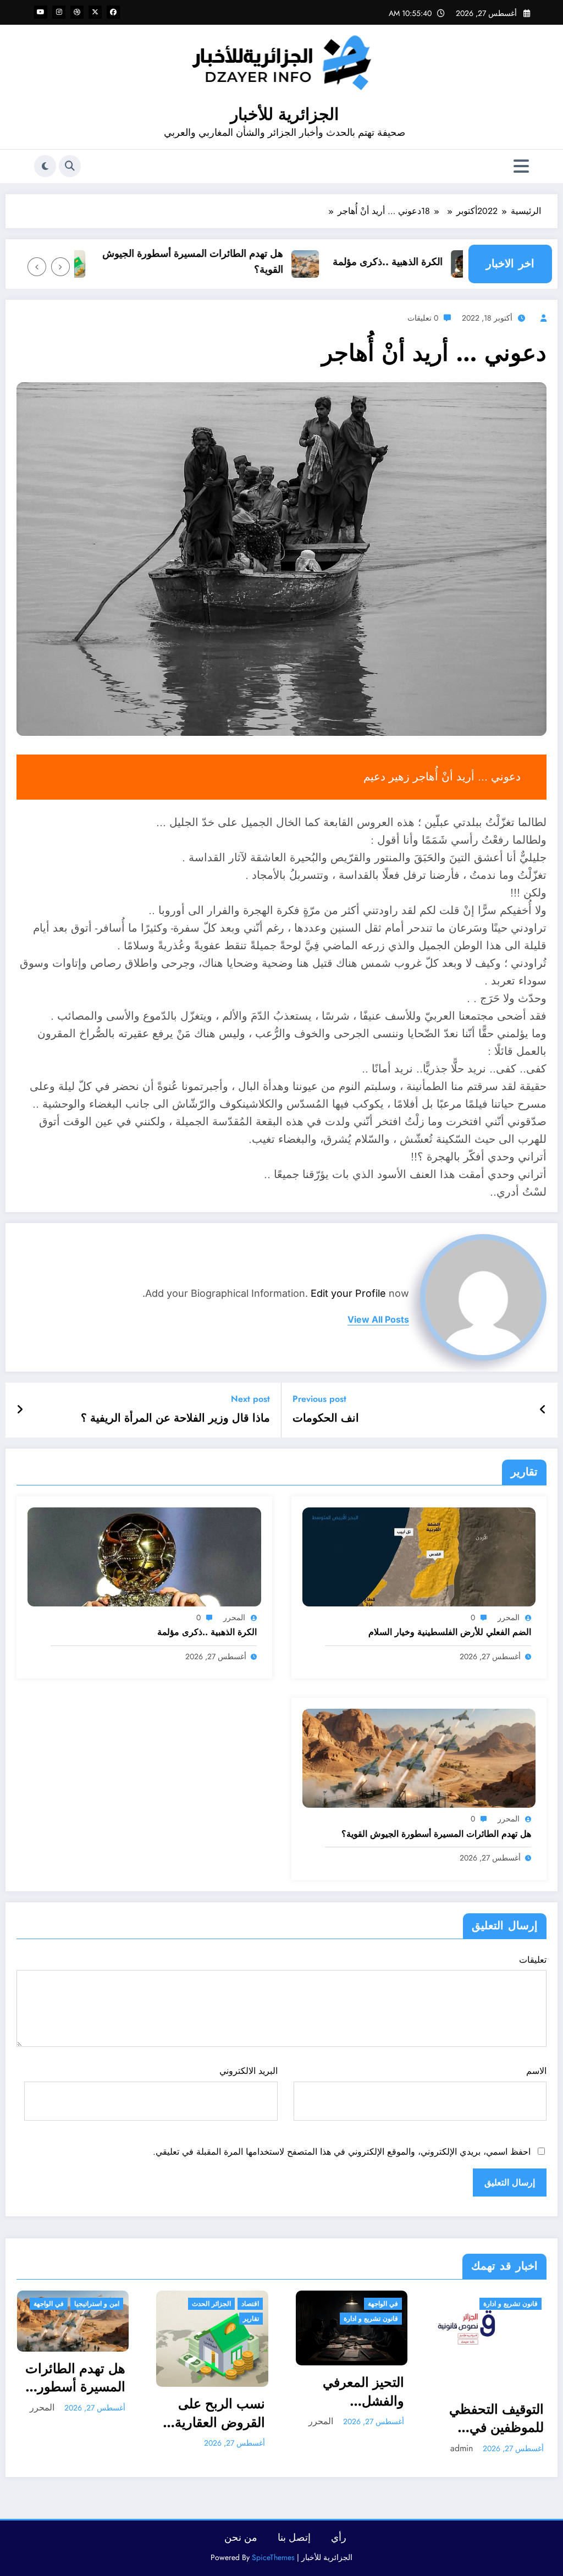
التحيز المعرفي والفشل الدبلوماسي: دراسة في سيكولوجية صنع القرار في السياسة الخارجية (353, 2391)
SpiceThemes (273, 2557)
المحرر (509, 1617)
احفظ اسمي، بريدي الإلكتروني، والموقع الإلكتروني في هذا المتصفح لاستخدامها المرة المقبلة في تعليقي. (342, 2152)
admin (462, 2448)
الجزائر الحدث (211, 2304)
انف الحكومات (326, 1418)
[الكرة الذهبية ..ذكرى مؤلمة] (144, 1556)
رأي (339, 2538)
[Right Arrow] (37, 267)
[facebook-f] (113, 12)
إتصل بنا (294, 2538)
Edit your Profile (348, 1293)
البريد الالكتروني (248, 2071)
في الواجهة (49, 2304)
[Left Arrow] (60, 267)
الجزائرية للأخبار (285, 114)
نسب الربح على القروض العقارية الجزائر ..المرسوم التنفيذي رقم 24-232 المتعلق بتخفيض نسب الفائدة (215, 2413)
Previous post (319, 1399)
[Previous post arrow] (543, 1410)
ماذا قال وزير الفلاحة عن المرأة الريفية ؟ (175, 1418)
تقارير (251, 2319)
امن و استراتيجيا (97, 2304)
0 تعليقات (423, 318)
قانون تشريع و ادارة (371, 2319)
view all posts (378, 1320)
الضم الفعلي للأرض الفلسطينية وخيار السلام (450, 1632)
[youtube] (41, 12)
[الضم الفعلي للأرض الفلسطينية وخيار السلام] (419, 1556)
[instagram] (59, 12)
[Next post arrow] (20, 1410)
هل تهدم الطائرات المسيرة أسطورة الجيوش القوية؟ (228, 262)
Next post (250, 1399)
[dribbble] (77, 12)
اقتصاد (250, 2304)
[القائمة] (521, 166)
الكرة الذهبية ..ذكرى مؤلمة (423, 262)
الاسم (536, 2071)
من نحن (241, 2538)
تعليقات (533, 1960)
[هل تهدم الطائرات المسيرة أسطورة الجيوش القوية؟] (419, 1757)
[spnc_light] (45, 166)
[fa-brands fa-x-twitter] (95, 12)
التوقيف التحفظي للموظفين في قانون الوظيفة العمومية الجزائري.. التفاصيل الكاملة (496, 2418)
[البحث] (70, 166)
